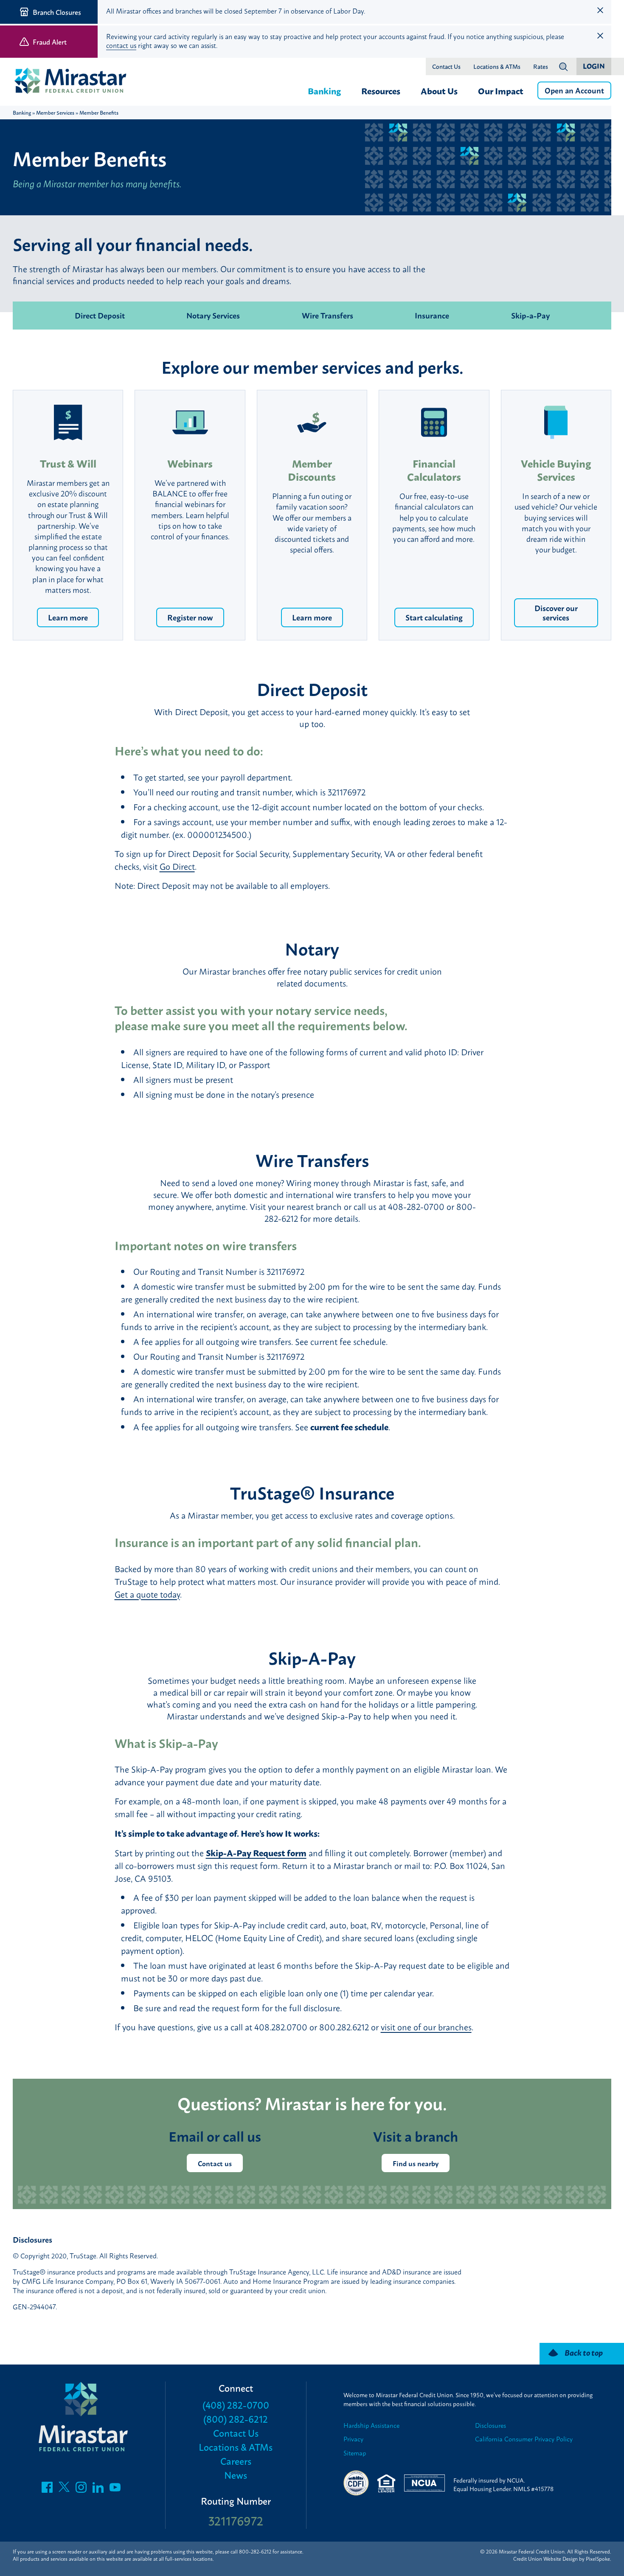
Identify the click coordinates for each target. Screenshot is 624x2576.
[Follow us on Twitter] (64, 2489)
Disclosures (490, 2425)
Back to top (584, 2352)
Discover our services (556, 612)
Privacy (353, 2439)
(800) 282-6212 (236, 2419)
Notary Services (213, 315)
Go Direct (177, 866)
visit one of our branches (426, 2027)
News (236, 2475)
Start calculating (434, 617)
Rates (541, 67)
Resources (381, 90)
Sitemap (355, 2453)
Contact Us (446, 67)
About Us (439, 90)
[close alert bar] (600, 10)
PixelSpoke (598, 2559)
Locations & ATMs (497, 67)
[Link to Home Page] (74, 82)
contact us (121, 45)
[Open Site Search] (563, 67)
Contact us (215, 2163)
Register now (190, 617)
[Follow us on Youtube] (115, 2489)
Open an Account (574, 90)
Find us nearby (416, 2163)
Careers (236, 2461)
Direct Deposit (100, 315)
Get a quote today (147, 1594)
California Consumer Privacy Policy (524, 2439)
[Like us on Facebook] (47, 2489)
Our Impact (501, 90)
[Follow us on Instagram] (81, 2489)
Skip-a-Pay (530, 315)
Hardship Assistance (371, 2425)
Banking (324, 90)
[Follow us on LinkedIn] (98, 2489)
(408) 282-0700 (236, 2405)
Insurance (432, 315)
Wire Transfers (327, 315)
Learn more (68, 617)
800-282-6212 (255, 2551)
